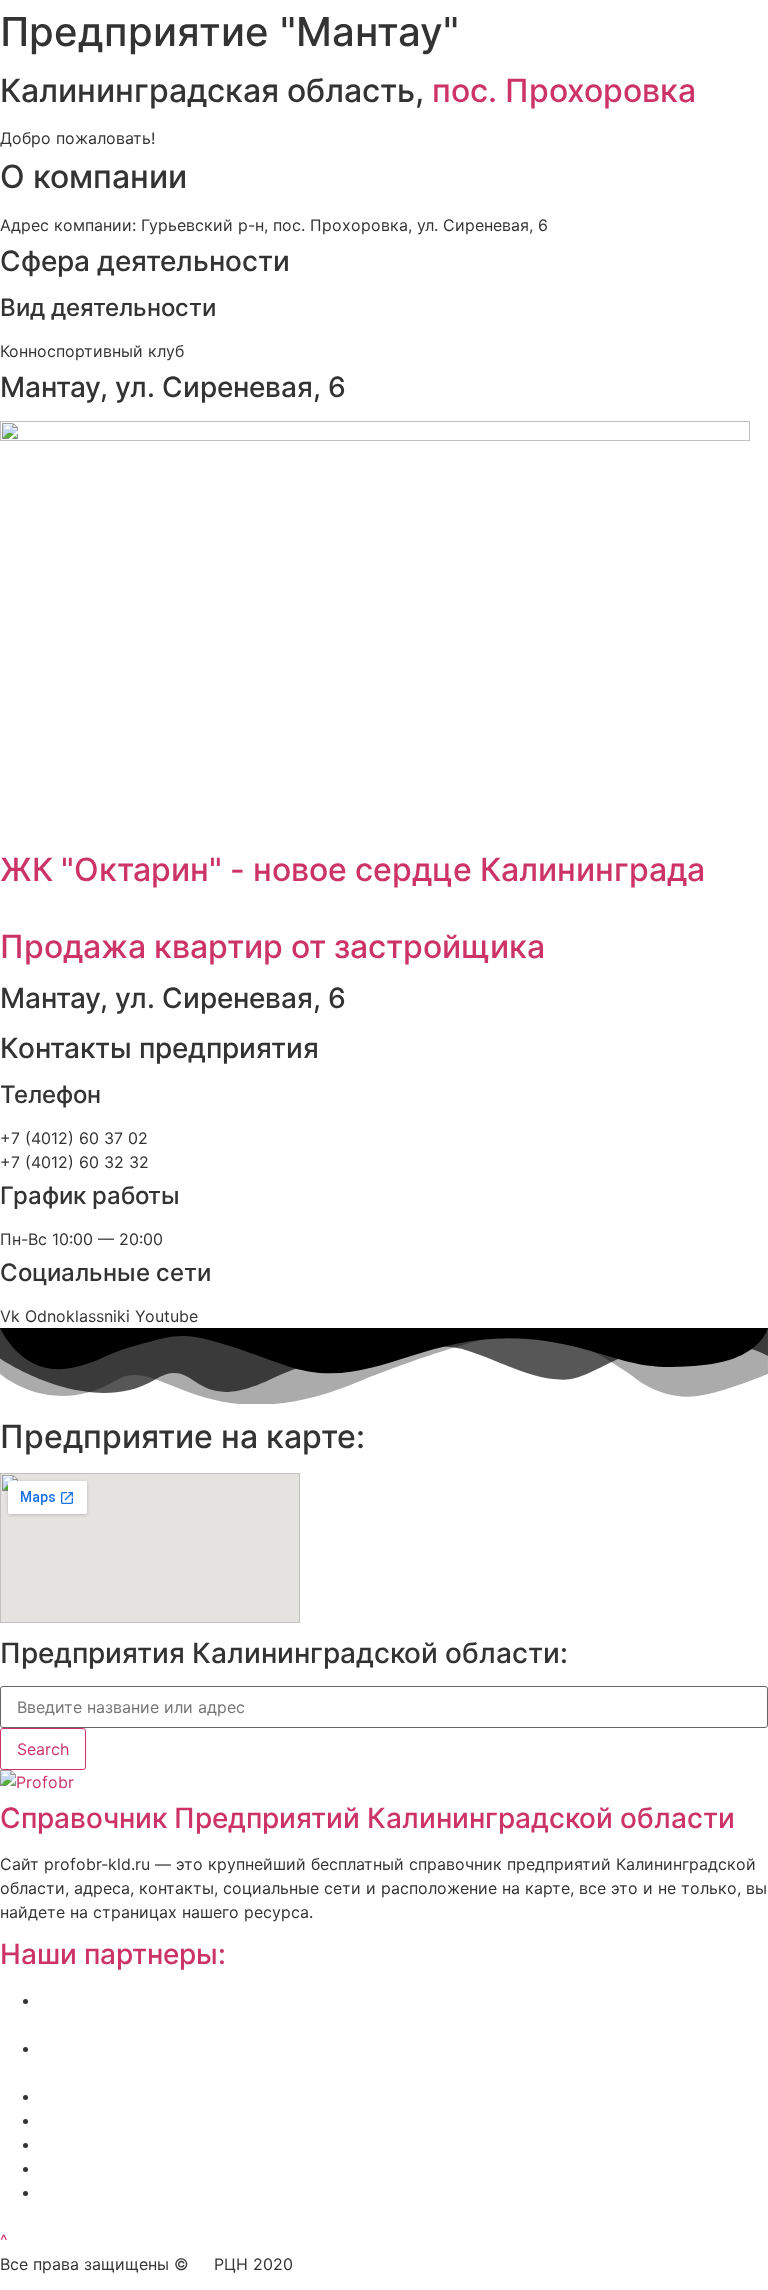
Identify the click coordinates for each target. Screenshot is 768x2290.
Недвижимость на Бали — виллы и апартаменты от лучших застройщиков (338, 2096)
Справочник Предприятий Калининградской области (367, 1818)
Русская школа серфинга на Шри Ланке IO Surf (225, 2120)
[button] (4, 2240)
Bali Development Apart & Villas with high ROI (213, 2168)
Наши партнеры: (113, 1954)
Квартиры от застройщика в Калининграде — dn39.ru (253, 2144)
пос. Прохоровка (564, 90)
